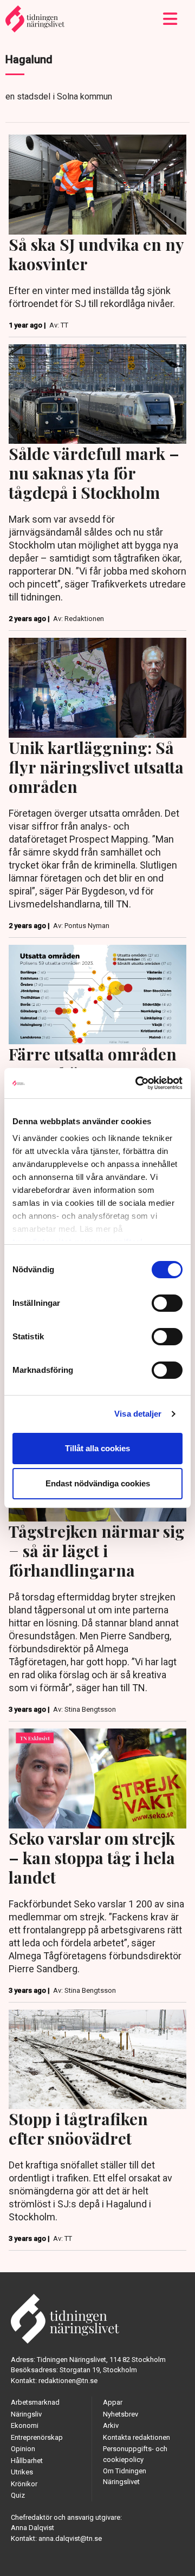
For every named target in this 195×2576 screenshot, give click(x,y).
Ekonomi (25, 2425)
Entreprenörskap (37, 2437)
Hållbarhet (27, 2461)
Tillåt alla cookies (97, 1448)
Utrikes (22, 2472)
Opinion (23, 2449)
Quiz (18, 2495)
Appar (113, 2402)
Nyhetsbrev (121, 2414)
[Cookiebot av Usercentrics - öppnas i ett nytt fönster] (138, 1083)
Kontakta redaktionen (136, 2437)
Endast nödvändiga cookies (98, 1483)
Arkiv (111, 2425)
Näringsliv (26, 2414)
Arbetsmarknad (35, 2402)
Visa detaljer (138, 1414)
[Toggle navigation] (170, 19)
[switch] (167, 1303)
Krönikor (24, 2484)
